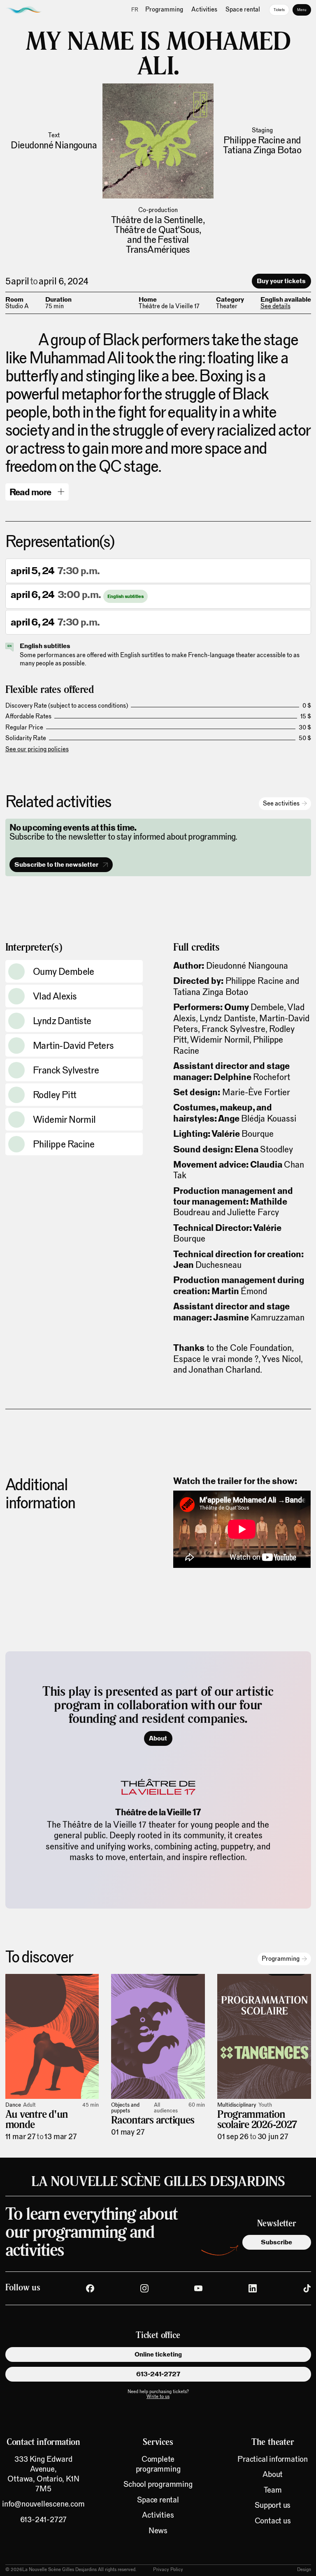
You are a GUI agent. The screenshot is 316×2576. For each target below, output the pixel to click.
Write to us (158, 2396)
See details (275, 306)
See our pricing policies (37, 749)
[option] (135, 10)
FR (135, 10)
